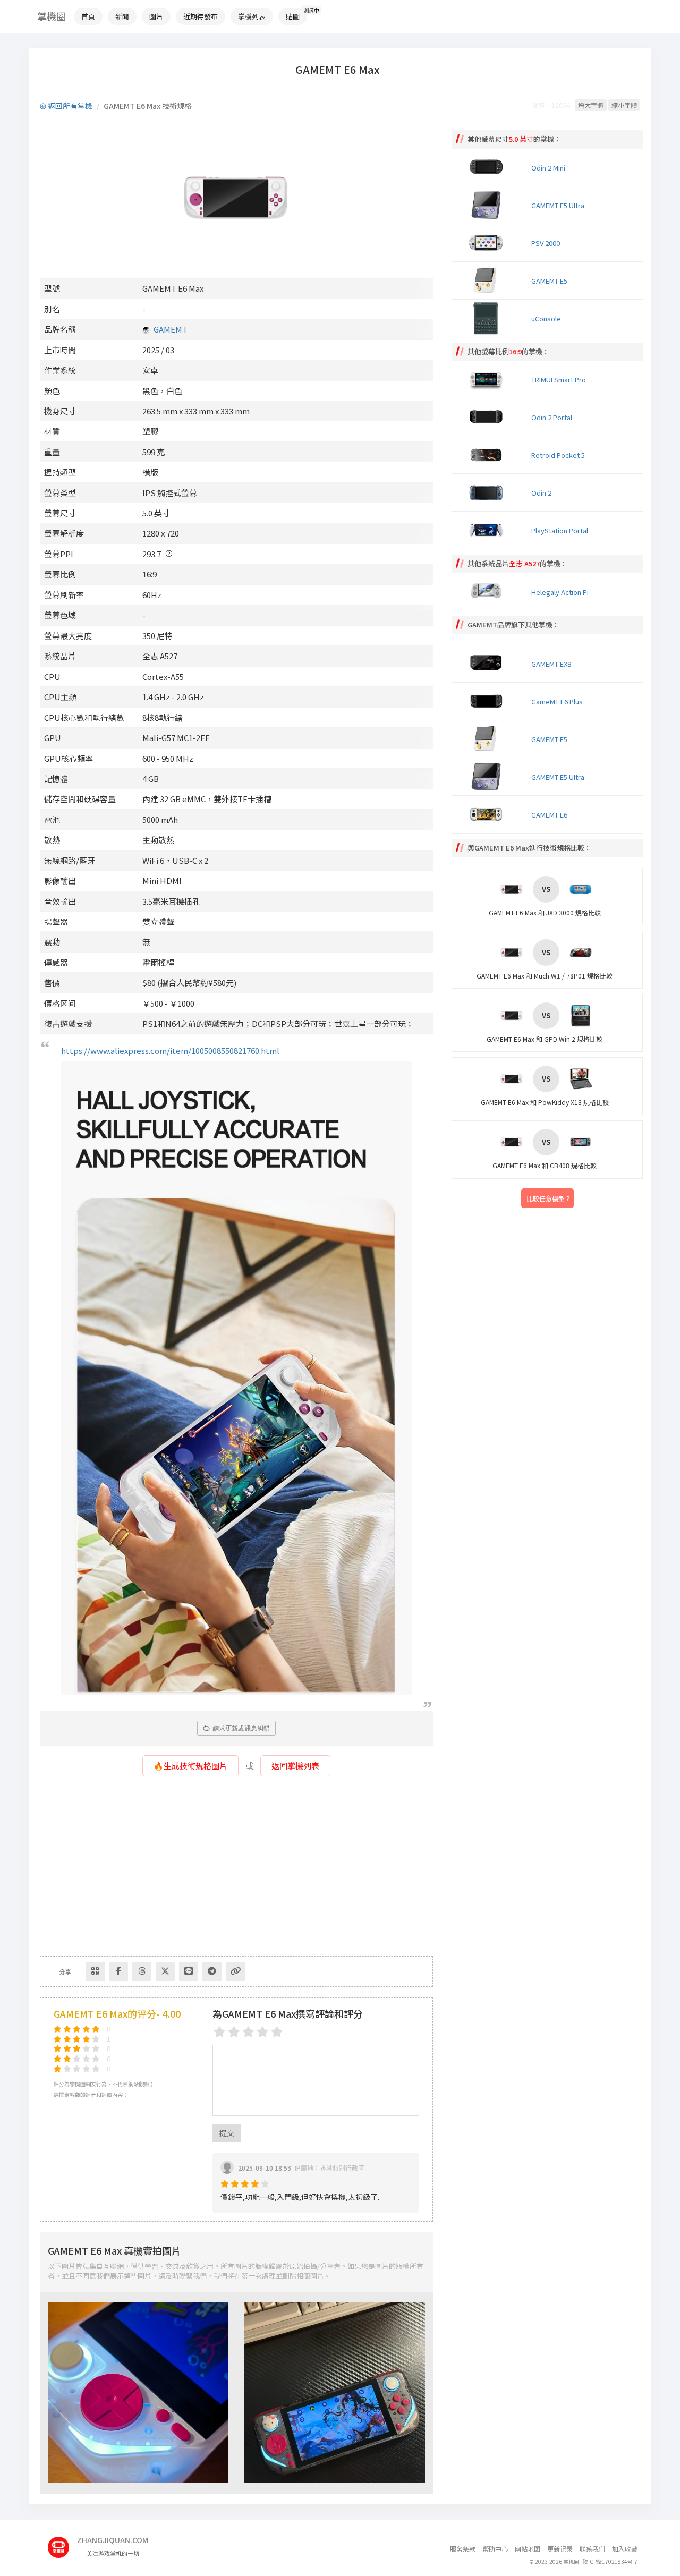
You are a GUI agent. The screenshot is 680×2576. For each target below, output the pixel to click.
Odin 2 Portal (552, 417)
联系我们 (592, 2549)
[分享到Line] (189, 1971)
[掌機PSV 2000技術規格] (489, 243)
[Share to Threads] (142, 1971)
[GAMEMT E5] (489, 739)
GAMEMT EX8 (551, 664)
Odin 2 (541, 493)
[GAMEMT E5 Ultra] (489, 777)
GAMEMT (171, 329)
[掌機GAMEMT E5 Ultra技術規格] (489, 205)
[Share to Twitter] (165, 1971)
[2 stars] (234, 2032)
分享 (65, 1971)
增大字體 (591, 105)
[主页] (62, 2543)
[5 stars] (277, 2032)
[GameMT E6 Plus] (489, 701)
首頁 (88, 16)
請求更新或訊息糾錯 (240, 1728)
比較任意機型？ (549, 1198)
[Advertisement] (236, 1871)
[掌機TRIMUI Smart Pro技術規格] (489, 379)
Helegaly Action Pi (560, 592)
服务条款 (463, 2549)
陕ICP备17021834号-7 (610, 2561)
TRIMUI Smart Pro (559, 380)
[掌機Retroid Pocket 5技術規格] (489, 455)
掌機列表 (252, 16)
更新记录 (560, 2549)
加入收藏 (625, 2549)
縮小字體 (624, 105)
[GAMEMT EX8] (489, 664)
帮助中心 (495, 2549)
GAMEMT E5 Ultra (558, 205)
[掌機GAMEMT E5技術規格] (489, 280)
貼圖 (293, 16)
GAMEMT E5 (549, 281)
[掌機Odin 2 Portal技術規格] (489, 417)
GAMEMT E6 (549, 815)
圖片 (156, 16)
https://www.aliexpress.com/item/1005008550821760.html (170, 1051)
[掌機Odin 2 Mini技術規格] (489, 167)
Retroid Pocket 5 (558, 455)
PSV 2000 (546, 243)
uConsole (546, 318)
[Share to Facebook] (118, 1971)
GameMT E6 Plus (557, 702)
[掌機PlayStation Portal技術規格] (489, 530)
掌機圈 (52, 16)
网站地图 (528, 2549)
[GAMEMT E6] (489, 814)
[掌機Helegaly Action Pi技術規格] (489, 591)
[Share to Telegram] (212, 1971)
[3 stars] (248, 2032)
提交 (227, 2133)
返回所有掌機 (69, 106)
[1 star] (220, 2032)
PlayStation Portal (560, 530)
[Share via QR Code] (95, 1971)
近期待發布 (201, 16)
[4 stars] (263, 2032)
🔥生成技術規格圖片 (190, 1766)
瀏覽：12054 (551, 105)
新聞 (122, 16)
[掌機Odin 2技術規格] (489, 492)
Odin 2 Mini (548, 168)
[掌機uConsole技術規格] (489, 318)
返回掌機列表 (295, 1766)
